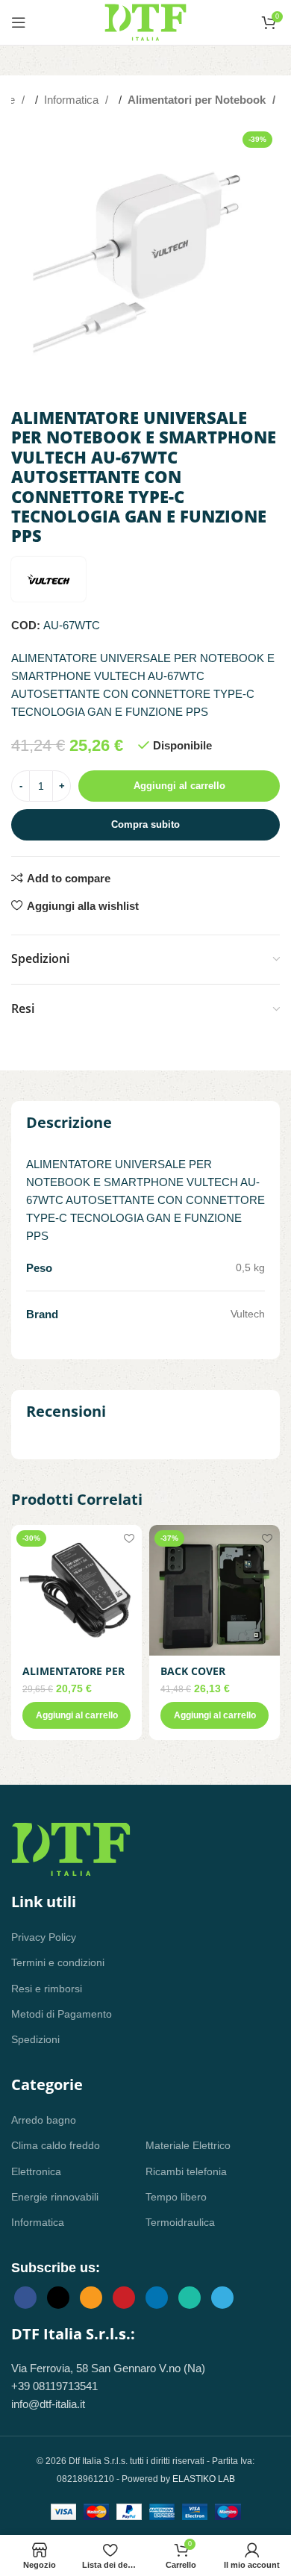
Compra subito (145, 824)
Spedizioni (35, 2039)
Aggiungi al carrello (179, 786)
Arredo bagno (44, 2120)
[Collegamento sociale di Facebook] (25, 2298)
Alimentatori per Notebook (198, 100)
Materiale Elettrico (188, 2145)
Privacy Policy (44, 1937)
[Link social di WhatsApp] (190, 2298)
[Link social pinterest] (124, 2298)
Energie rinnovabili (55, 2197)
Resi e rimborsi (47, 1989)
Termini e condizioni (58, 1962)
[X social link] (58, 2298)
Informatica (73, 100)
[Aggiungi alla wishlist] (129, 1538)
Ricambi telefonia (186, 2171)
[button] (76, 1715)
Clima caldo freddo (56, 2145)
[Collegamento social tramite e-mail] (91, 2298)
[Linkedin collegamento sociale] (157, 2298)
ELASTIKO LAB (204, 2479)
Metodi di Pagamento (62, 2014)
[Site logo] (145, 21)
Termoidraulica (180, 2222)
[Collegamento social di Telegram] (222, 2298)
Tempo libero (176, 2197)
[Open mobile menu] (19, 22)
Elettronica (36, 2171)
